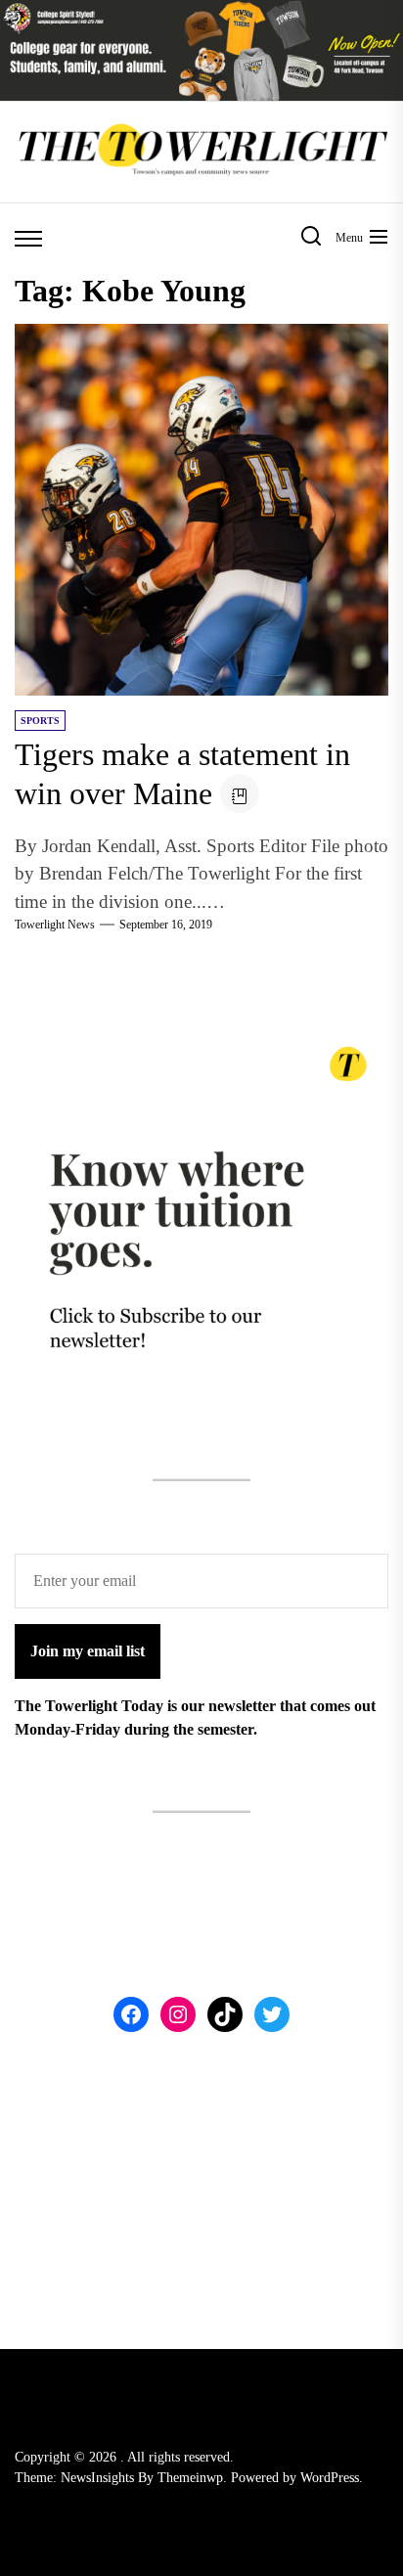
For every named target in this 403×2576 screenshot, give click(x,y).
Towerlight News (55, 925)
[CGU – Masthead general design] (201, 11)
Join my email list (88, 1651)
